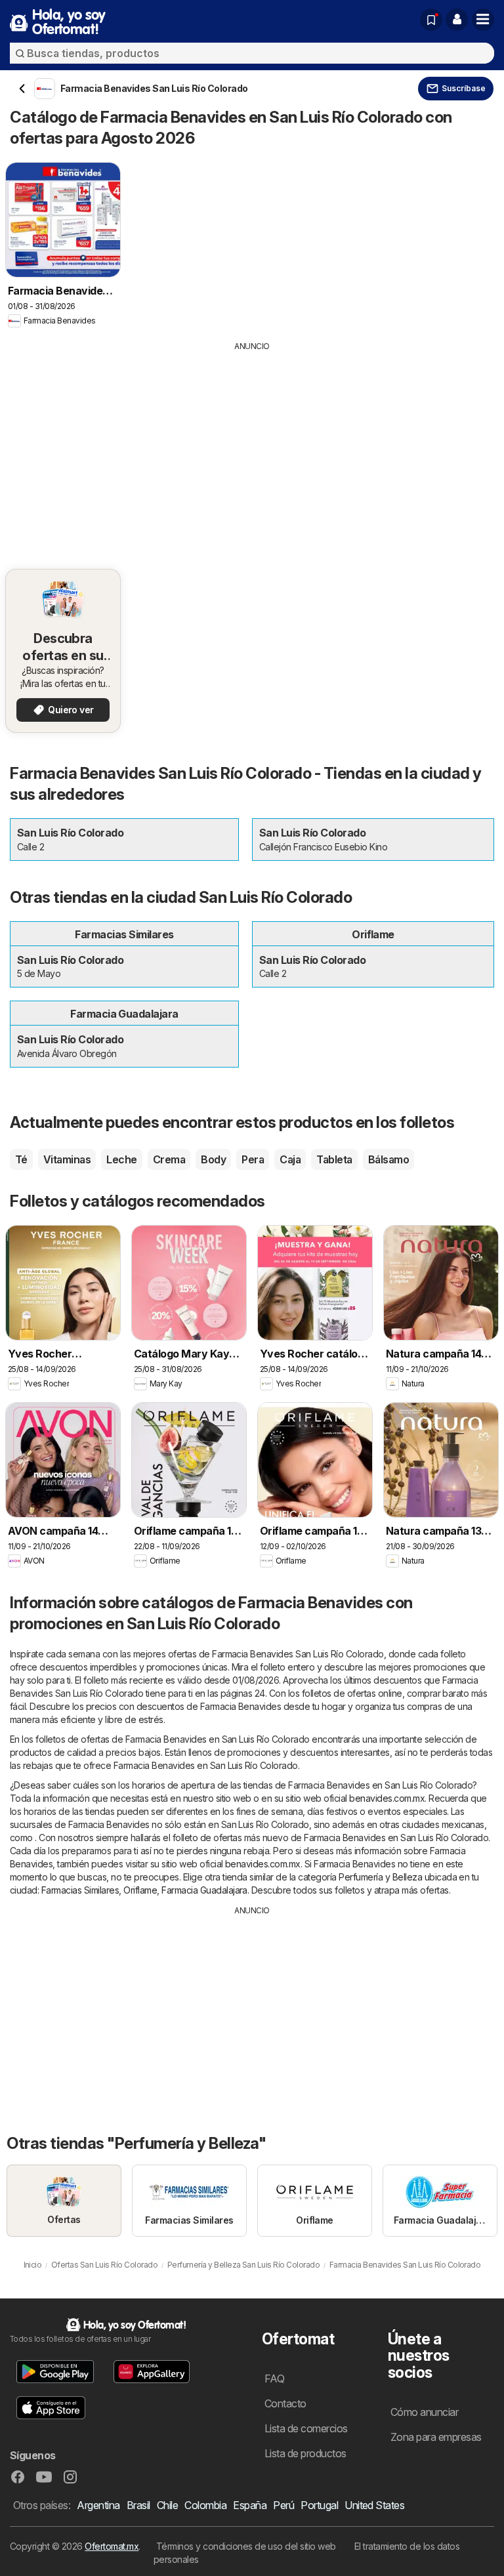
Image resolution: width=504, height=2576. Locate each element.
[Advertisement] (252, 451)
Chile (167, 2505)
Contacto (285, 2403)
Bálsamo (388, 1159)
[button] (457, 20)
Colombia (205, 2505)
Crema (169, 1159)
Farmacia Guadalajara (204, 1890)
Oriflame (140, 1890)
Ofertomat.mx (112, 2546)
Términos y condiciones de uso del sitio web (246, 2546)
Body (213, 1159)
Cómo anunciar (424, 2412)
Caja (290, 1159)
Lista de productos (305, 2453)
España (250, 2505)
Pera (253, 1159)
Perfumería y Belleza (380, 1877)
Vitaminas (67, 1159)
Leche (121, 1159)
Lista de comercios (306, 2428)
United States (374, 2505)
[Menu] (483, 20)
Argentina (98, 2505)
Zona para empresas (436, 2437)
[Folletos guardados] (431, 20)
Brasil (138, 2505)
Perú (283, 2505)
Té (21, 1159)
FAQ (274, 2379)
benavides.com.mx (387, 1798)
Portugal (319, 2505)
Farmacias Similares (80, 1890)
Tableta (334, 1159)
